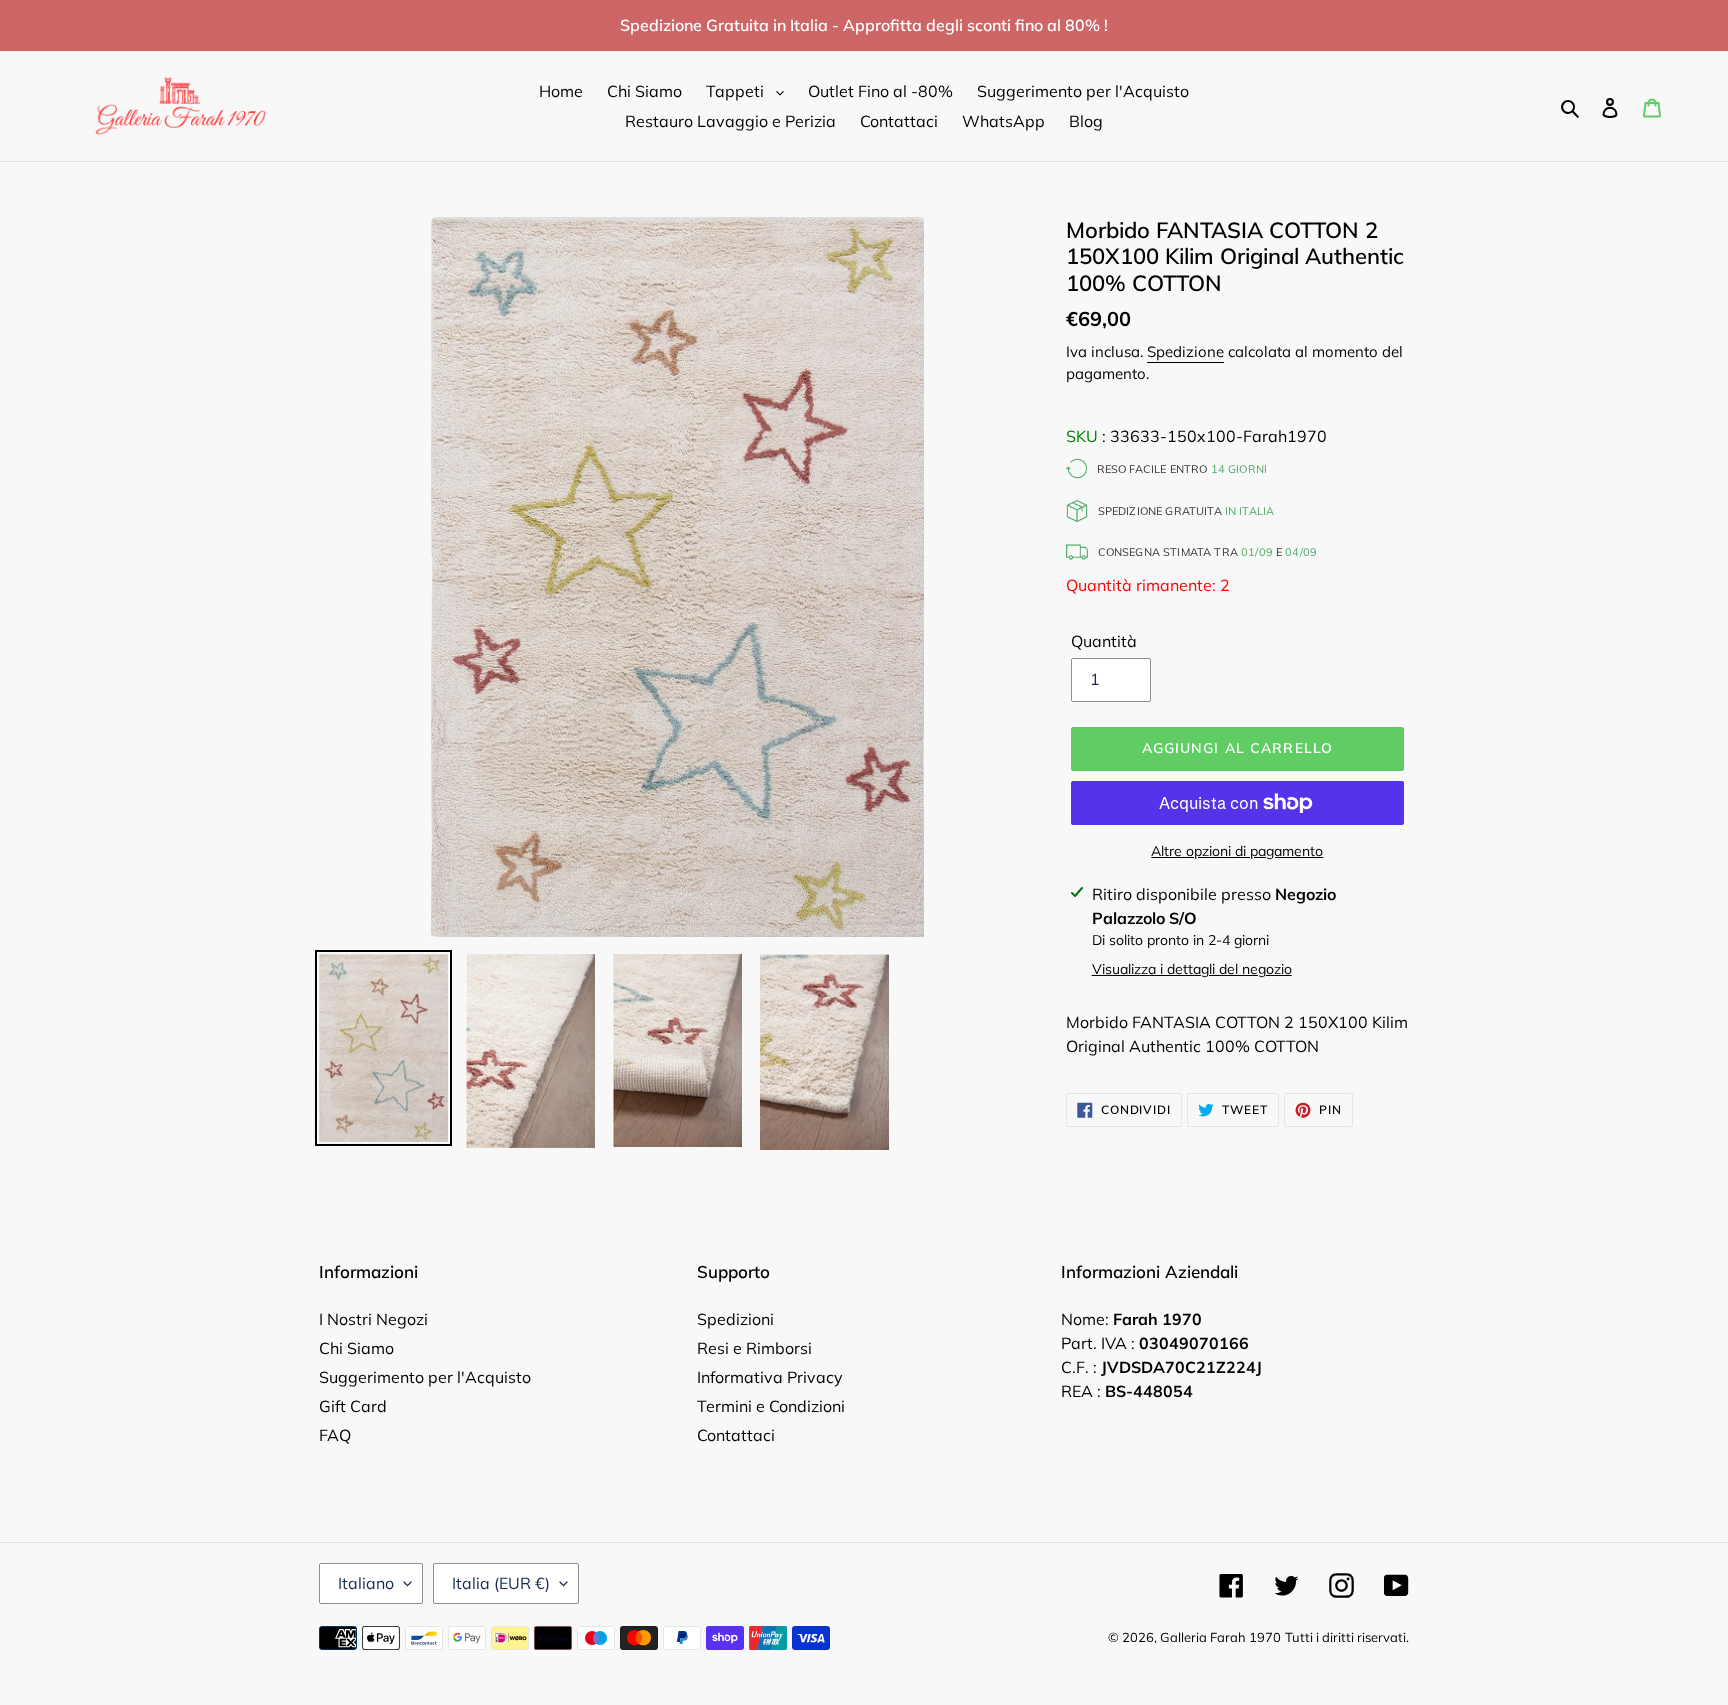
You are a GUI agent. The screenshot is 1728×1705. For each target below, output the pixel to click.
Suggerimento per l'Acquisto (425, 1377)
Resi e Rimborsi (754, 1348)
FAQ (335, 1435)
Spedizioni (735, 1319)
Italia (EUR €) (501, 1583)
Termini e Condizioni (771, 1406)
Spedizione (1185, 351)
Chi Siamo (356, 1348)
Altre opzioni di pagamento (1237, 851)
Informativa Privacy (770, 1377)
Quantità (1104, 641)
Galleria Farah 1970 (1220, 1637)
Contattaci (736, 1435)
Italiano (366, 1583)
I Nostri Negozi (373, 1319)
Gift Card (353, 1406)
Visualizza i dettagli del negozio (1192, 969)
